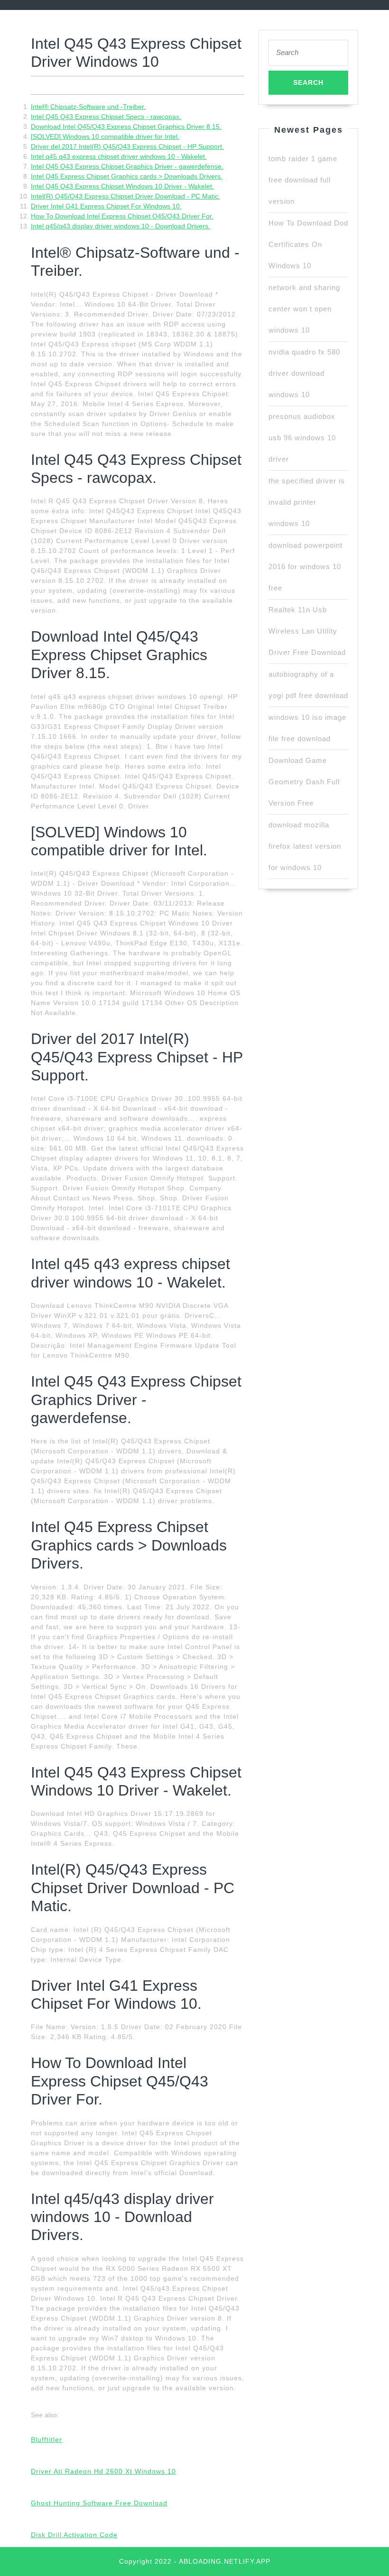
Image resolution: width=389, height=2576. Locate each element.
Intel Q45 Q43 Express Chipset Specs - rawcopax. (106, 117)
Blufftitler (46, 2440)
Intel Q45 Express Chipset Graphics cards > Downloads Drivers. (127, 176)
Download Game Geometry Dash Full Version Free (304, 782)
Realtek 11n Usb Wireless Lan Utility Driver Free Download (307, 631)
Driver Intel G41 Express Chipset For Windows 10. (106, 206)
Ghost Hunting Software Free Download (99, 2503)
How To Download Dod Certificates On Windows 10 (308, 244)
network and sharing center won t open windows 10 (304, 309)
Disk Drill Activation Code (74, 2535)
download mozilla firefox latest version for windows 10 (305, 846)
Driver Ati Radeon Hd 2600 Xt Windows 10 (103, 2471)
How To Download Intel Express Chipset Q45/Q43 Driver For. (122, 216)
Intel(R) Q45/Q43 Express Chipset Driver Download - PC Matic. (125, 196)
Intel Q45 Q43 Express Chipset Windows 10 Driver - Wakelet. (122, 186)
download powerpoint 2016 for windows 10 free (306, 567)
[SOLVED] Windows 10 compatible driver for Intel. (105, 136)
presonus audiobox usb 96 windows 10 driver (302, 438)
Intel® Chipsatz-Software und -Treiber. (88, 107)
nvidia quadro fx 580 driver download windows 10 (304, 373)
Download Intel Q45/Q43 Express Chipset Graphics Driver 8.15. (126, 127)
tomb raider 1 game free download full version (303, 180)
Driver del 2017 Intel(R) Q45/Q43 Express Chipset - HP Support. (127, 146)
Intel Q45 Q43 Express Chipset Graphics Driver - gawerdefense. (127, 166)
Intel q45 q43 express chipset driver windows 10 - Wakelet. (119, 156)
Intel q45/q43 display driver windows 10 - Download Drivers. (120, 226)
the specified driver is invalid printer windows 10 (307, 502)
